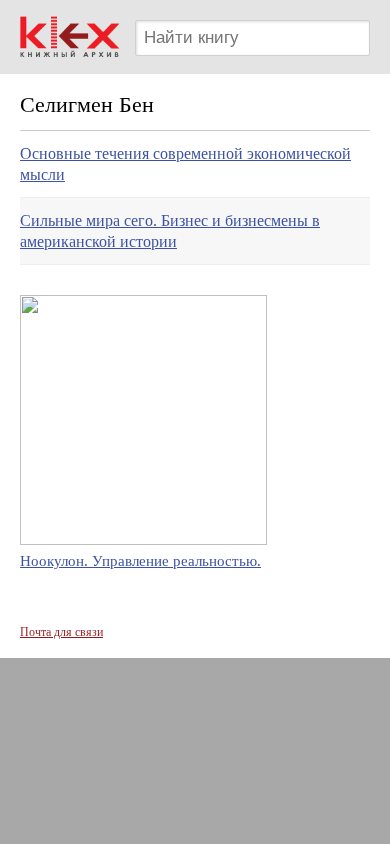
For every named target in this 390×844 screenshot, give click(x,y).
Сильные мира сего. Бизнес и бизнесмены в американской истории (170, 231)
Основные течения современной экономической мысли (185, 164)
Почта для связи (61, 632)
